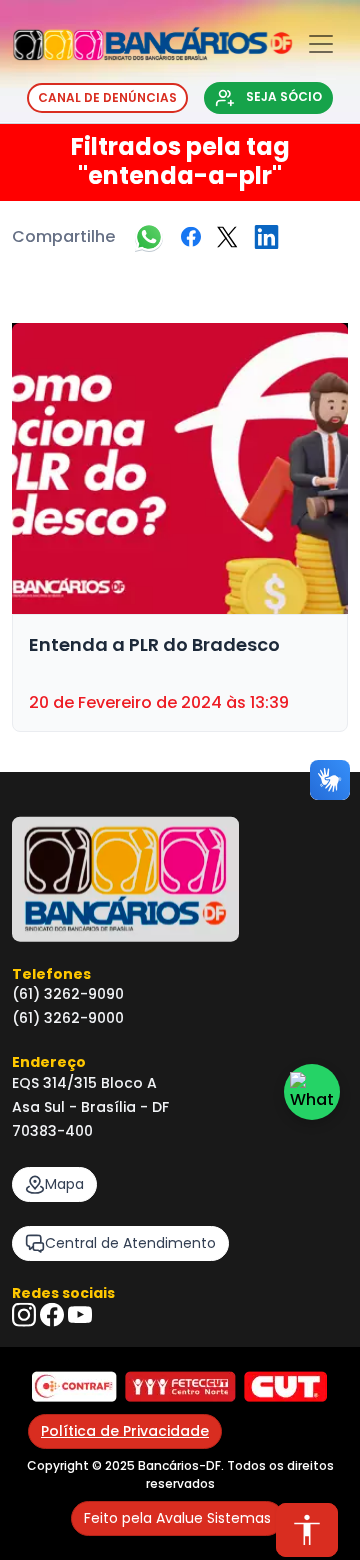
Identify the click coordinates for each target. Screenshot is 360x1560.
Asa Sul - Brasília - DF (90, 1107)
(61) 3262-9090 (68, 994)
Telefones (51, 974)
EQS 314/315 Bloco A (84, 1083)
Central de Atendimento (130, 1243)
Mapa (64, 1184)
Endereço (49, 1062)
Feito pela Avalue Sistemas (177, 1518)
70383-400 (52, 1131)
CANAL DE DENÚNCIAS (107, 97)
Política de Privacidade (125, 1431)
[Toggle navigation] (321, 44)
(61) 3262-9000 (68, 1018)
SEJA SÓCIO (282, 96)
